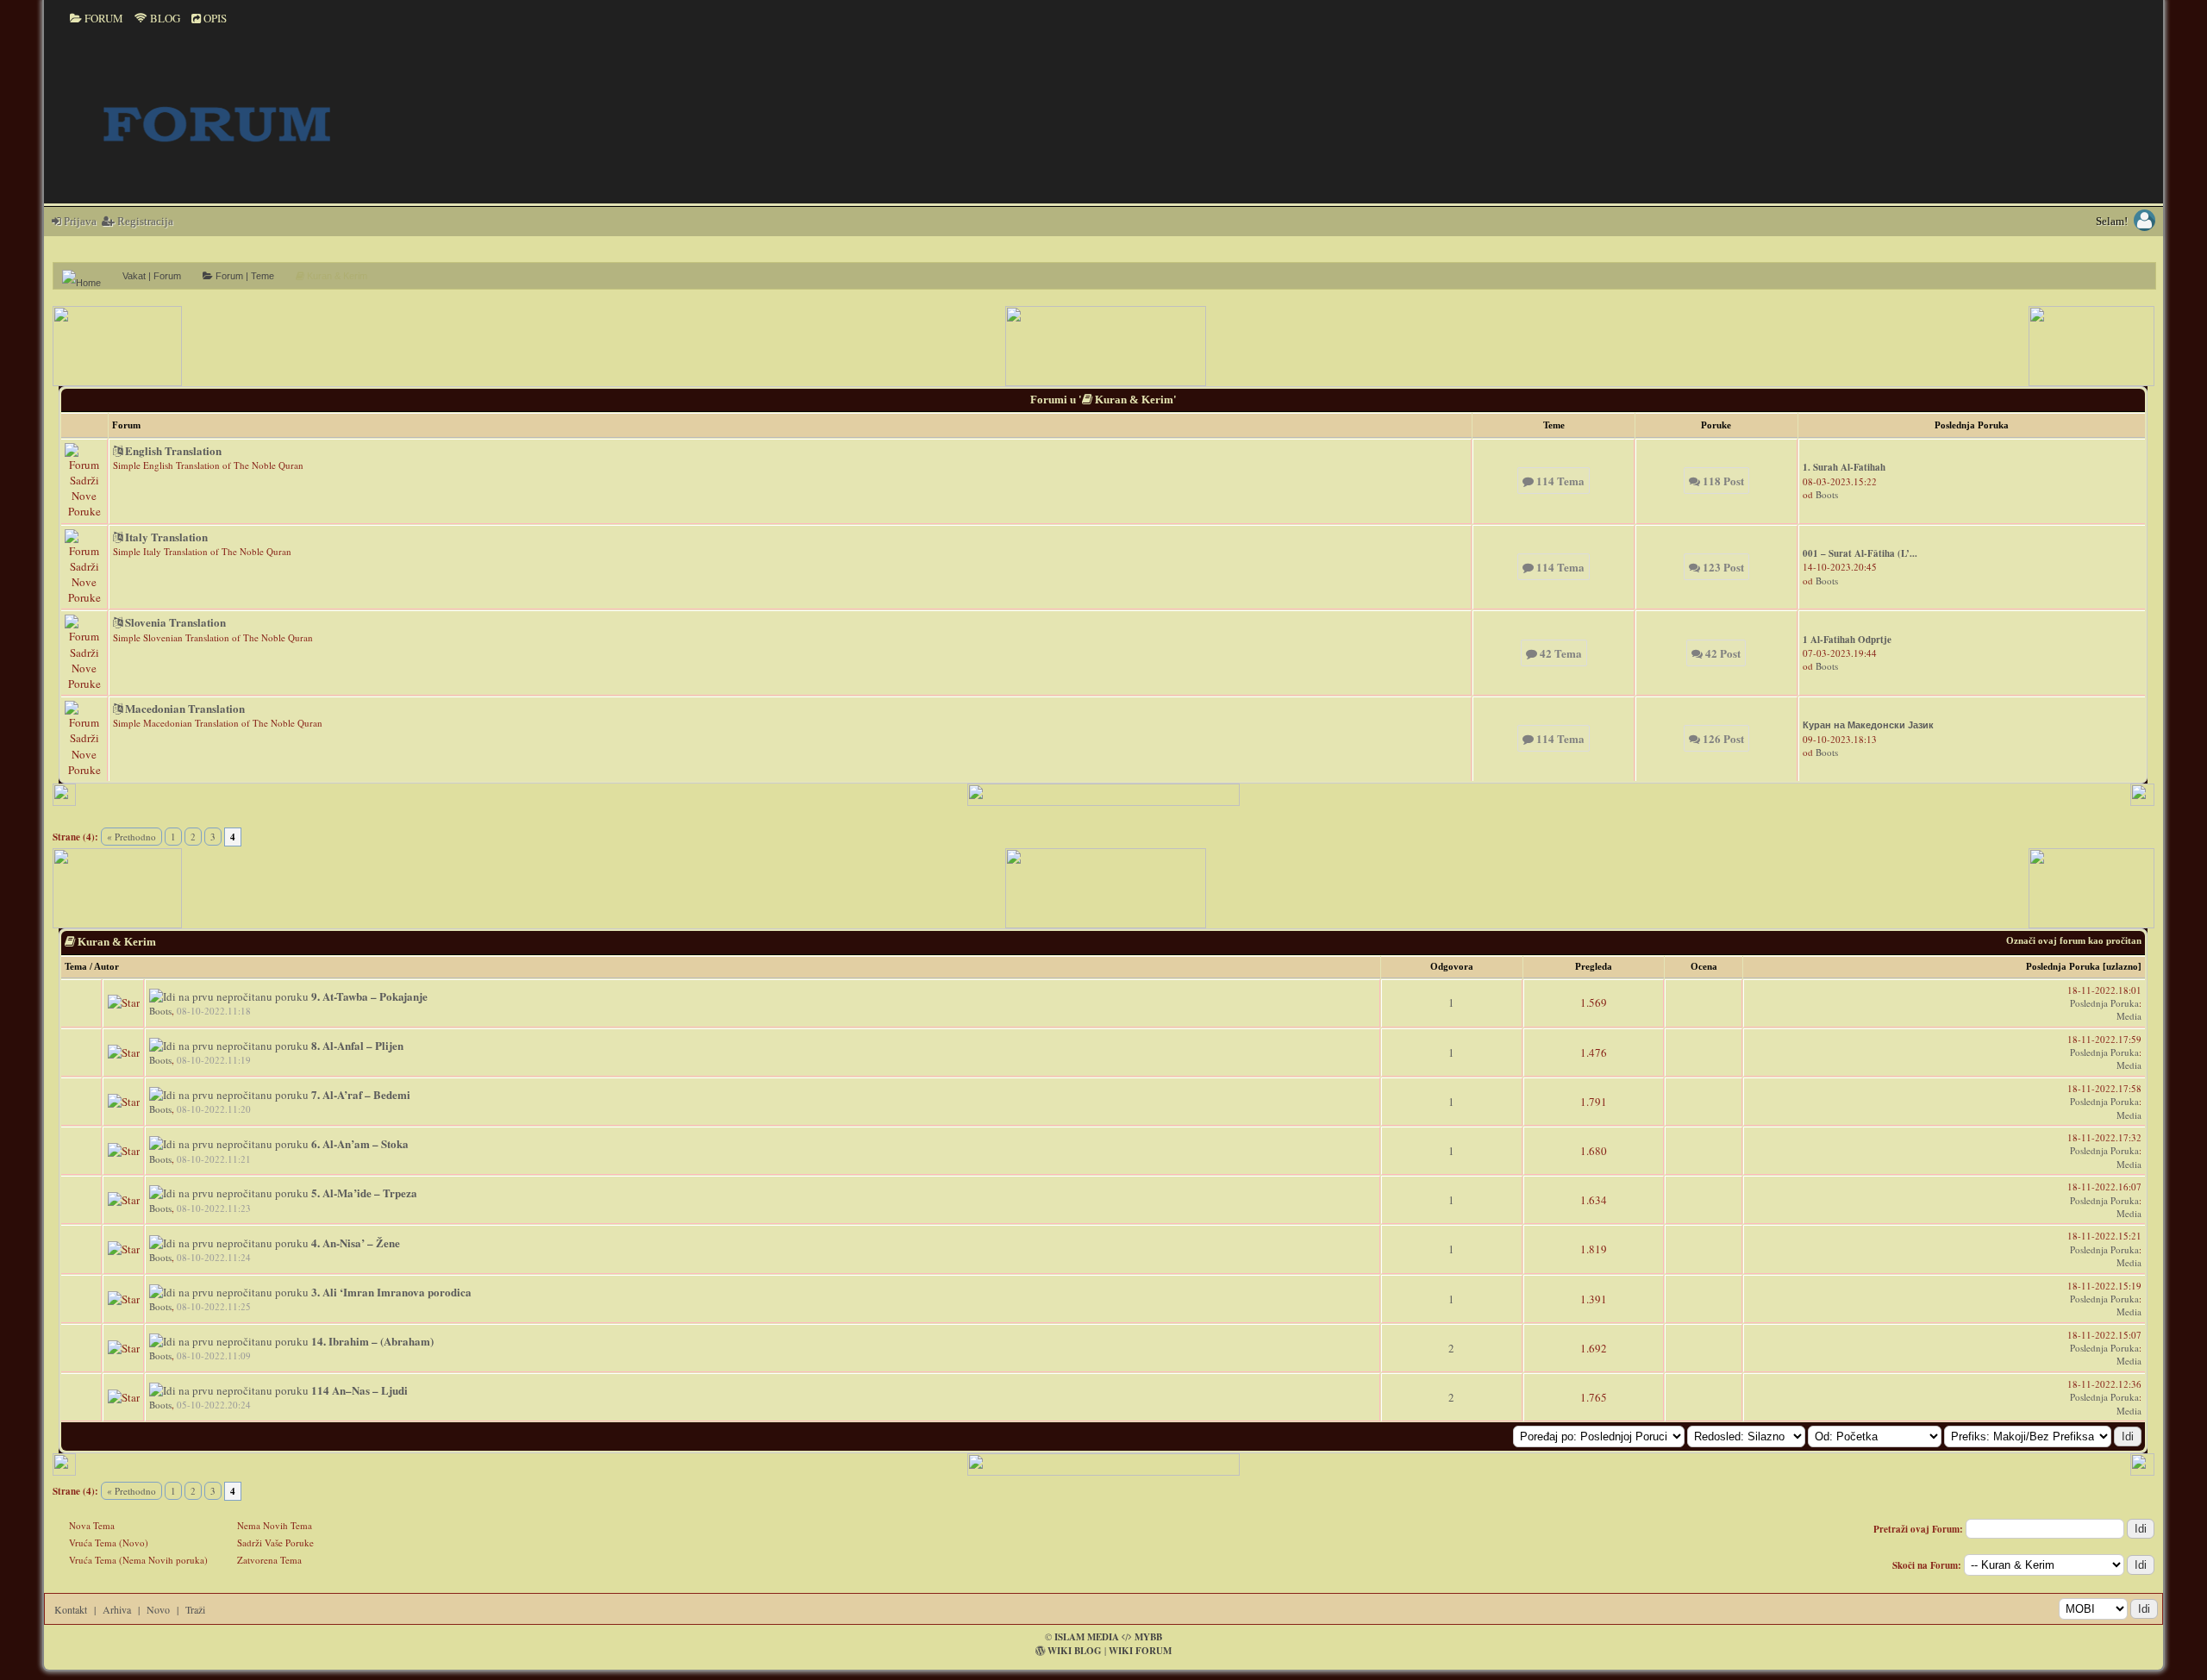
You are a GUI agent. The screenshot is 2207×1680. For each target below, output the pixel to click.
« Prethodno (131, 837)
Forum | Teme (244, 276)
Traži (195, 1609)
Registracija (144, 221)
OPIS (214, 18)
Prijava (79, 221)
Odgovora (1452, 966)
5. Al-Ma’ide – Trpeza (364, 1193)
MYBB (1148, 1637)
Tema (76, 966)
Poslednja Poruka (2063, 966)
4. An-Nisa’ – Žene (356, 1243)
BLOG (164, 18)
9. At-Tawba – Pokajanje (369, 996)
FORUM (103, 18)
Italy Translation (165, 537)
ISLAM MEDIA (1087, 1637)
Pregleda (1594, 966)
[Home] (88, 276)
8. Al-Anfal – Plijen (357, 1045)
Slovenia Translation (174, 622)
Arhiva (117, 1609)
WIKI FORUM (1140, 1651)
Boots (1827, 494)
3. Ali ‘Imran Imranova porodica (391, 1292)
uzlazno (2122, 966)
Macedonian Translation (184, 708)
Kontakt (71, 1609)
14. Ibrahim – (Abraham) (372, 1341)
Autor (106, 966)
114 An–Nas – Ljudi (359, 1390)
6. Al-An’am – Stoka (360, 1143)
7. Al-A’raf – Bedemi (361, 1094)
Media (2129, 1016)
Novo (158, 1609)
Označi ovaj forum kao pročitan (2074, 940)
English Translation (172, 450)
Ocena (1704, 966)
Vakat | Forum (152, 276)
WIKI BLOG (1075, 1651)
